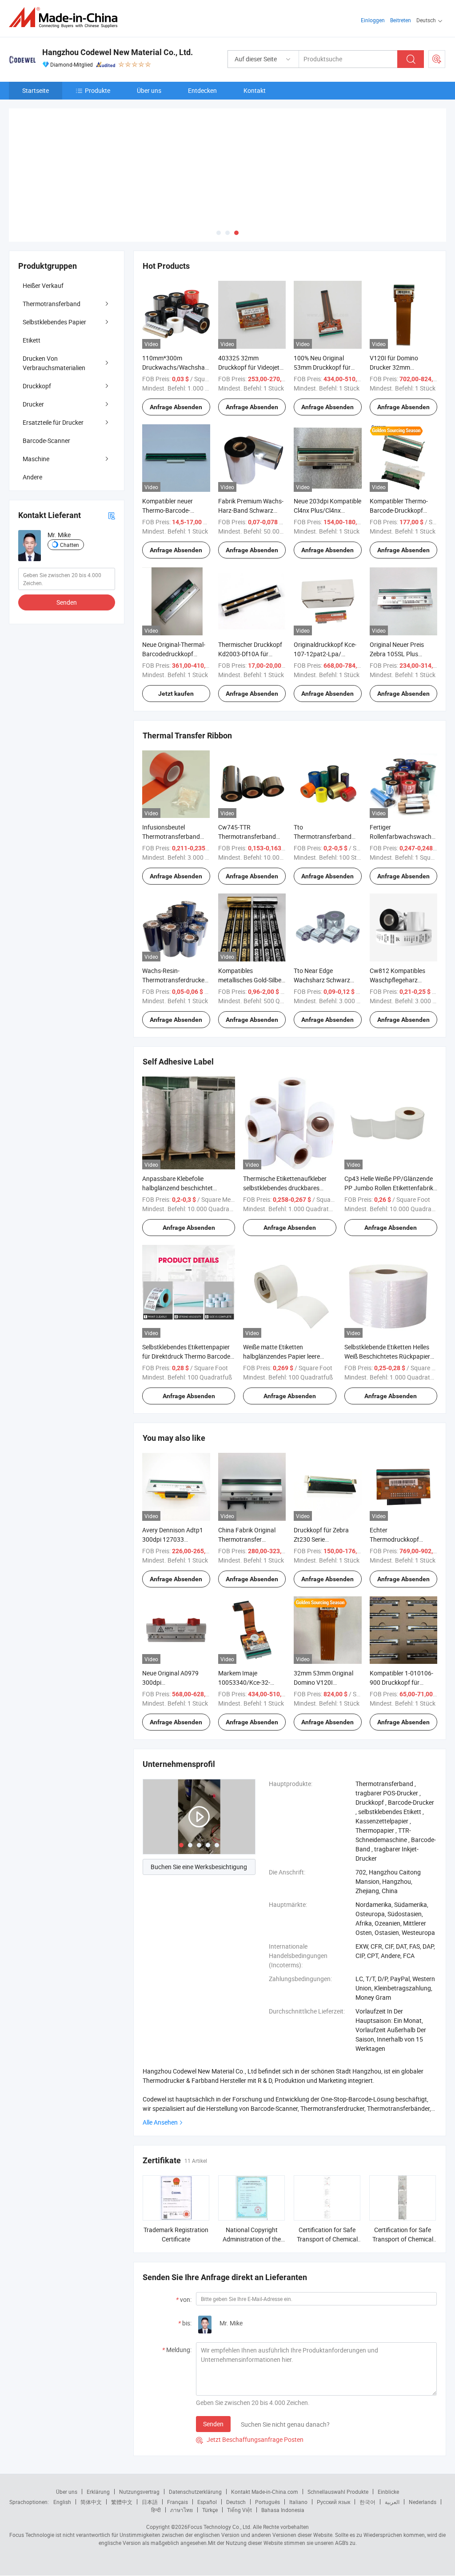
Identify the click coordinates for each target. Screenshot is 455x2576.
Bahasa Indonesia (283, 2468)
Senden (213, 2382)
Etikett (32, 298)
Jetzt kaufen (176, 651)
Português (267, 2460)
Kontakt (255, 90)
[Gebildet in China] (66, 18)
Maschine (36, 417)
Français (178, 2460)
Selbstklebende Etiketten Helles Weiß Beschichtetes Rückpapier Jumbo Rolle (387, 1314)
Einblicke (388, 2449)
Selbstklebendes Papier (54, 280)
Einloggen (373, 20)
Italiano (298, 2460)
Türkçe (210, 2468)
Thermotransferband (52, 261)
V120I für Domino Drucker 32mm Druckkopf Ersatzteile (399, 325)
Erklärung (98, 2449)
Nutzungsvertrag (139, 2449)
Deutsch (236, 2460)
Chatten (70, 502)
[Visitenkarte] (112, 473)
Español (207, 2460)
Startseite (36, 90)
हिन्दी (156, 2468)
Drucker (33, 362)
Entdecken (202, 90)
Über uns (149, 90)
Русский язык (333, 2460)
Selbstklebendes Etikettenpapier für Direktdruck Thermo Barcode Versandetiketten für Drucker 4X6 (188, 1314)
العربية (392, 2460)
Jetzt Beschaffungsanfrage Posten (250, 2397)
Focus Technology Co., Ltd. (220, 2484)
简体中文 (91, 2460)
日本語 (150, 2460)
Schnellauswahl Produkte (338, 2449)
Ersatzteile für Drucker (53, 380)
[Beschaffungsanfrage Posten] (437, 59)
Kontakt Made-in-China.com (265, 2449)
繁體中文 (122, 2460)
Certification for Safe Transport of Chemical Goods (327, 2197)
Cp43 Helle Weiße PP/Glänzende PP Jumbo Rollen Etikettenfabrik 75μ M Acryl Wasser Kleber (389, 1146)
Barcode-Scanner (46, 398)
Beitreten (401, 20)
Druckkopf (37, 344)
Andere (32, 435)
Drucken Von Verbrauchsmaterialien (54, 321)
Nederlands (423, 2460)
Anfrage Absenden (176, 365)
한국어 (367, 2460)
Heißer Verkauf (43, 243)
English (62, 2460)
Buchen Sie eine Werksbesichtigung (199, 1824)
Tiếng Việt (239, 2468)
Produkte (98, 90)
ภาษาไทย (182, 2468)
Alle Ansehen (160, 2080)
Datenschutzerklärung (195, 2449)
